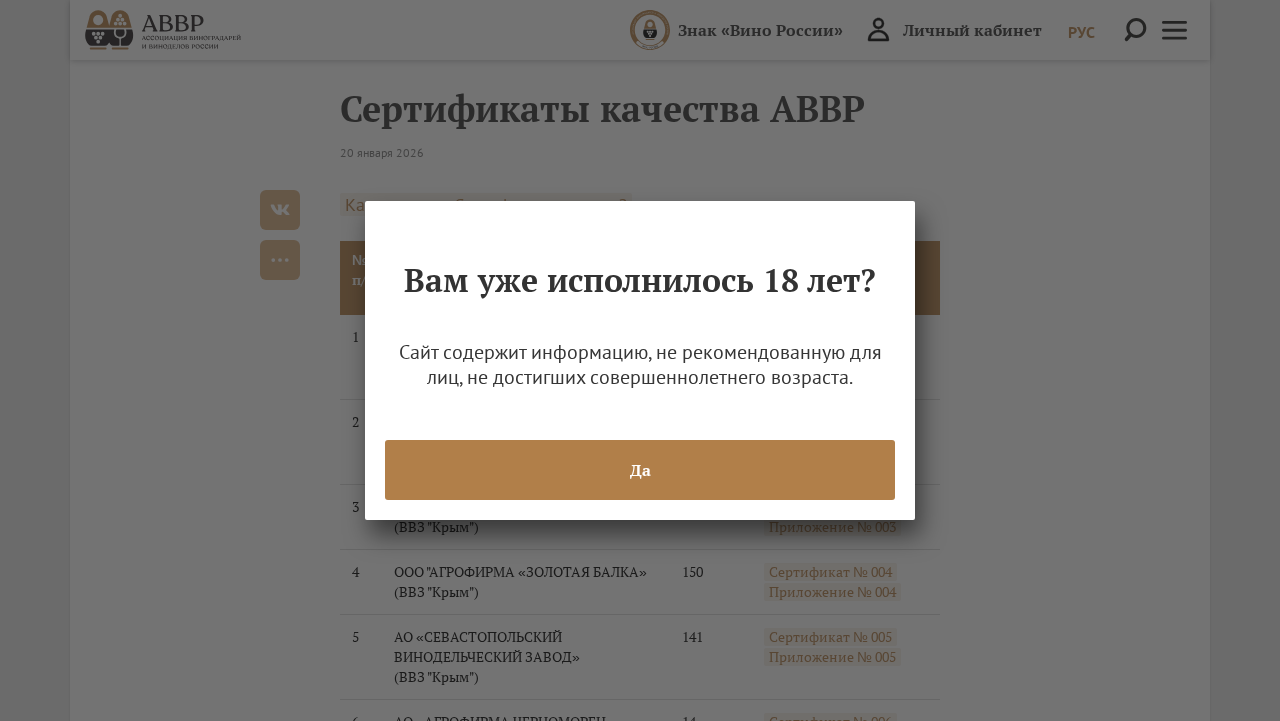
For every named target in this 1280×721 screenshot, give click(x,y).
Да (640, 470)
